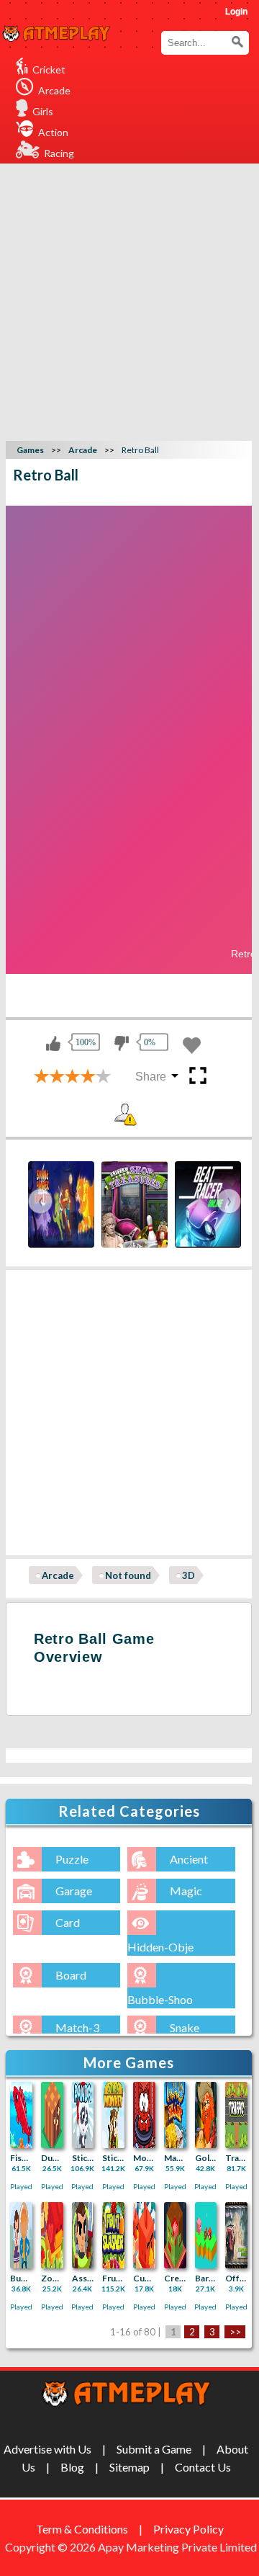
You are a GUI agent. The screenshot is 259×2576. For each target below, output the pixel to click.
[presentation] (40, 1201)
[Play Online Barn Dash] (206, 2235)
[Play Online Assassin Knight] (83, 2235)
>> (235, 2332)
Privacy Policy (188, 2529)
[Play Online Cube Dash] (144, 2235)
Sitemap (129, 2467)
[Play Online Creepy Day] (175, 2235)
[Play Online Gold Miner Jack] (206, 2115)
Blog (72, 2467)
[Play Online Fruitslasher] (113, 2235)
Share (151, 1077)
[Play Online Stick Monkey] (113, 2115)
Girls (43, 111)
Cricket (49, 70)
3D (188, 1575)
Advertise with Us (47, 2449)
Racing (59, 153)
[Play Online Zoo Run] (52, 2235)
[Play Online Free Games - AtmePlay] (56, 34)
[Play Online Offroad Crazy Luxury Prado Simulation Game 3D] (236, 2235)
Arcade (54, 90)
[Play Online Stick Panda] (83, 2115)
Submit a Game (154, 2449)
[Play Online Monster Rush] (144, 2115)
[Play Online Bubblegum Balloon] (21, 2235)
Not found (128, 1575)
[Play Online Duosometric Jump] (52, 2115)
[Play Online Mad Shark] (175, 2115)
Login (236, 12)
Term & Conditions (82, 2529)
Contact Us (203, 2467)
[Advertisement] (129, 300)
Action (53, 132)
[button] (237, 42)
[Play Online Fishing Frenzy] (21, 2115)
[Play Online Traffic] (236, 2115)
